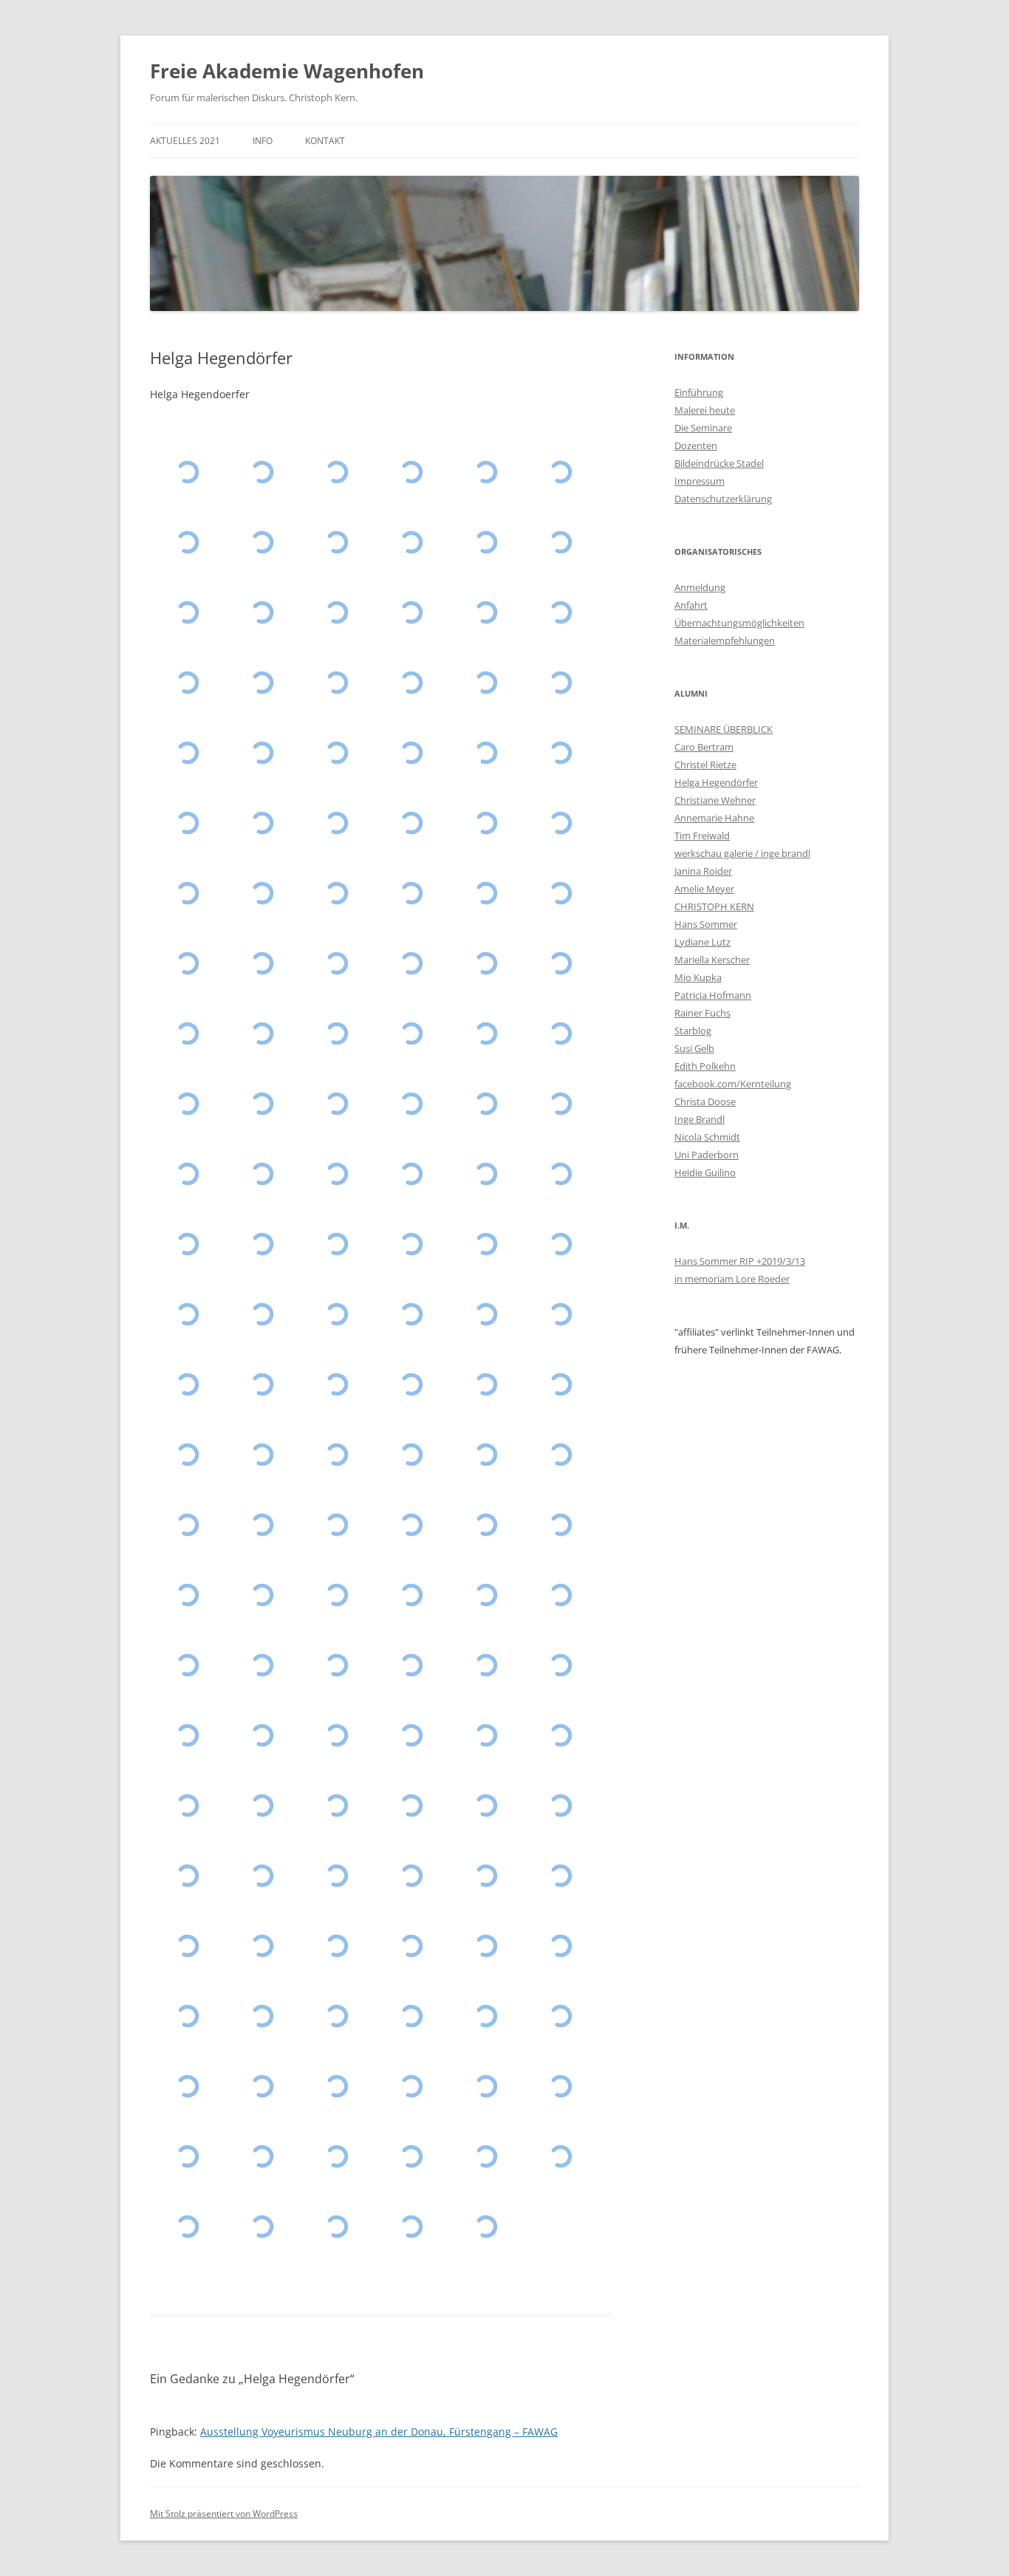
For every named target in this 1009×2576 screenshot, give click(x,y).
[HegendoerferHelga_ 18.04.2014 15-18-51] (411, 1104)
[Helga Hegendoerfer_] (262, 2157)
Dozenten (696, 445)
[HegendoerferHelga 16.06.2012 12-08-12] (262, 1525)
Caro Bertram (704, 747)
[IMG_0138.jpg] (411, 1174)
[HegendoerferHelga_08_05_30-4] (262, 2087)
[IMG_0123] (336, 1876)
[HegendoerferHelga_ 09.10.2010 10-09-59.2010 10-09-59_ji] (336, 1806)
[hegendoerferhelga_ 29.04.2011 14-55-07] (336, 1736)
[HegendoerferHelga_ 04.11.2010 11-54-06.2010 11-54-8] (560, 1736)
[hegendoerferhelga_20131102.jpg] (262, 1174)
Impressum (700, 481)
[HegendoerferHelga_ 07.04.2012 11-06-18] (336, 1525)
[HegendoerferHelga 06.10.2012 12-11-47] (336, 1315)
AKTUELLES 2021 (185, 141)
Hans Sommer (706, 924)
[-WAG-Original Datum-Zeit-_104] (336, 1946)
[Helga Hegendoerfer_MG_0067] (187, 1595)
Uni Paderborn (707, 1155)
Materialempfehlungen (725, 640)
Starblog (693, 1031)
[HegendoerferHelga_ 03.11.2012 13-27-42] (262, 1455)
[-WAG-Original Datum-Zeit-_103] (411, 1946)
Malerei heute (705, 410)
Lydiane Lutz (702, 942)
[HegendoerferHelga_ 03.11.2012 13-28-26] (411, 1385)
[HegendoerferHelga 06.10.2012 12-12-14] (187, 1315)
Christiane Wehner (715, 800)
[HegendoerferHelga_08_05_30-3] (336, 2087)
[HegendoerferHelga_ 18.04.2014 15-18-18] (486, 1104)
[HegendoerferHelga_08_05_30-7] (187, 2087)
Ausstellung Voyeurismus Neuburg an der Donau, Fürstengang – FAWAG (379, 2432)
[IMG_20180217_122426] (486, 543)
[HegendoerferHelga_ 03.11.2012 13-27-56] (560, 1385)
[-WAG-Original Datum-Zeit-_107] (560, 1876)
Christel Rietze (705, 765)
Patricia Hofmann (713, 995)
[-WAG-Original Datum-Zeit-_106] (187, 1946)
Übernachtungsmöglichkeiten (739, 623)
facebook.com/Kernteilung (733, 1084)
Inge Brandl (700, 1119)
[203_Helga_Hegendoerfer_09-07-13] (336, 2016)
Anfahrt (691, 605)
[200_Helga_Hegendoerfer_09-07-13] (486, 2016)
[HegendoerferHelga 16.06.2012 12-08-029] (560, 1455)
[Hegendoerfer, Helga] (187, 472)
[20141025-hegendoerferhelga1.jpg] (411, 1034)
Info (263, 141)
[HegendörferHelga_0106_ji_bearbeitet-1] (411, 1876)
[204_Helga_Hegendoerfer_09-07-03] (560, 2016)
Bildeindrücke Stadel (719, 463)
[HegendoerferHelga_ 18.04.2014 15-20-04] (262, 1104)
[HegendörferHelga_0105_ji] (486, 1876)
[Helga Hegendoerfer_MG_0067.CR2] (560, 1525)
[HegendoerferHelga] (262, 2227)
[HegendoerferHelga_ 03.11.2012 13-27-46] (187, 1455)
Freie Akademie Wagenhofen (287, 71)
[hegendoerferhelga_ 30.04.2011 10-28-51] (187, 1736)
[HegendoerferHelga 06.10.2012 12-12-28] (486, 1244)
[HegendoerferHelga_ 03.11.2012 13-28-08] (486, 1385)
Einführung (699, 392)
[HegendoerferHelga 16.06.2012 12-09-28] (411, 1455)
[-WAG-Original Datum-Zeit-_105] (262, 1946)
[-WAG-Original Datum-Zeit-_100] (187, 2016)
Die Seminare (703, 428)
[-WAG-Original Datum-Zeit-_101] (560, 1946)
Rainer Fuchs (702, 1013)
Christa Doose (705, 1101)
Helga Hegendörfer (716, 782)
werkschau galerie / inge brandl (742, 853)
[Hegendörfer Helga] (560, 543)
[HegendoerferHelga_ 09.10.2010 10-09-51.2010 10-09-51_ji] (411, 1806)
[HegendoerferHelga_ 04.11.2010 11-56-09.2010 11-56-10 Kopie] (486, 1736)
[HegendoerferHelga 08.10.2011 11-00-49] (560, 1595)
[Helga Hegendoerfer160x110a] (486, 2227)
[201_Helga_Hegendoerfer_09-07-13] (411, 2016)
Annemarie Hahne (714, 818)
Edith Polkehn (705, 1066)
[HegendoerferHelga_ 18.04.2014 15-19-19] (336, 1104)
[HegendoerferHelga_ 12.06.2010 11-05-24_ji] (262, 1876)
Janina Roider (703, 871)
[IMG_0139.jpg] (336, 1174)
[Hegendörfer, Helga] (187, 543)
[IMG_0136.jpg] (560, 1174)
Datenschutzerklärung (723, 499)
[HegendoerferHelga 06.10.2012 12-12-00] (262, 1315)
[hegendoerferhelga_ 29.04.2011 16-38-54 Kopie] (262, 1736)
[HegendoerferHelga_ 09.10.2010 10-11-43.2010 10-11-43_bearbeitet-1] (262, 1806)
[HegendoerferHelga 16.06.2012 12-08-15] (187, 1525)
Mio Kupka (698, 977)
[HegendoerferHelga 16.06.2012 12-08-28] (486, 1455)
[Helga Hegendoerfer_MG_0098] (411, 1525)
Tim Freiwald (702, 836)
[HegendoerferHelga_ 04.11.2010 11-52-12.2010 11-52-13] (187, 1806)
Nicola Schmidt (707, 1137)
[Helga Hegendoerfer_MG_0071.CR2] (486, 1525)
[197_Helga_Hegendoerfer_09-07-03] (262, 2016)
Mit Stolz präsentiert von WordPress (224, 2514)
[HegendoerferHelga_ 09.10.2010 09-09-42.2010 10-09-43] (486, 1806)
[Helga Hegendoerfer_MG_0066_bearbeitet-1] (262, 1595)
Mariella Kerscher (712, 960)
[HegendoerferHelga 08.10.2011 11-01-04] (411, 1595)
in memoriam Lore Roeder (732, 1279)
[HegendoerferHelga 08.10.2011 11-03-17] (336, 1595)
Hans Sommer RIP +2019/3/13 (740, 1261)
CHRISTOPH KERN (714, 906)
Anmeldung (700, 587)
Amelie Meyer (704, 889)
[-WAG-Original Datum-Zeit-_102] (486, 1946)
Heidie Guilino (705, 1172)
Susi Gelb (694, 1048)
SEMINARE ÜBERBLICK (724, 729)
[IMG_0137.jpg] (486, 1174)
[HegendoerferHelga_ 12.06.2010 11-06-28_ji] (560, 1806)
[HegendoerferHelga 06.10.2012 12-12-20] (560, 1244)
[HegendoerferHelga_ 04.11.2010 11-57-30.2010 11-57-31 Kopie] (411, 1736)
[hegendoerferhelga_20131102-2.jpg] (187, 1174)
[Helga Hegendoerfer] (336, 753)
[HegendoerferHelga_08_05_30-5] (411, 2087)
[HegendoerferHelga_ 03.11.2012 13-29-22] (336, 1385)
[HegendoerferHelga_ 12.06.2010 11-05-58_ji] (187, 1876)
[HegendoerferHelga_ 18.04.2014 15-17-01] (560, 1104)
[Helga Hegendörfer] (336, 613)
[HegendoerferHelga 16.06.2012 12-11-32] (336, 1455)
